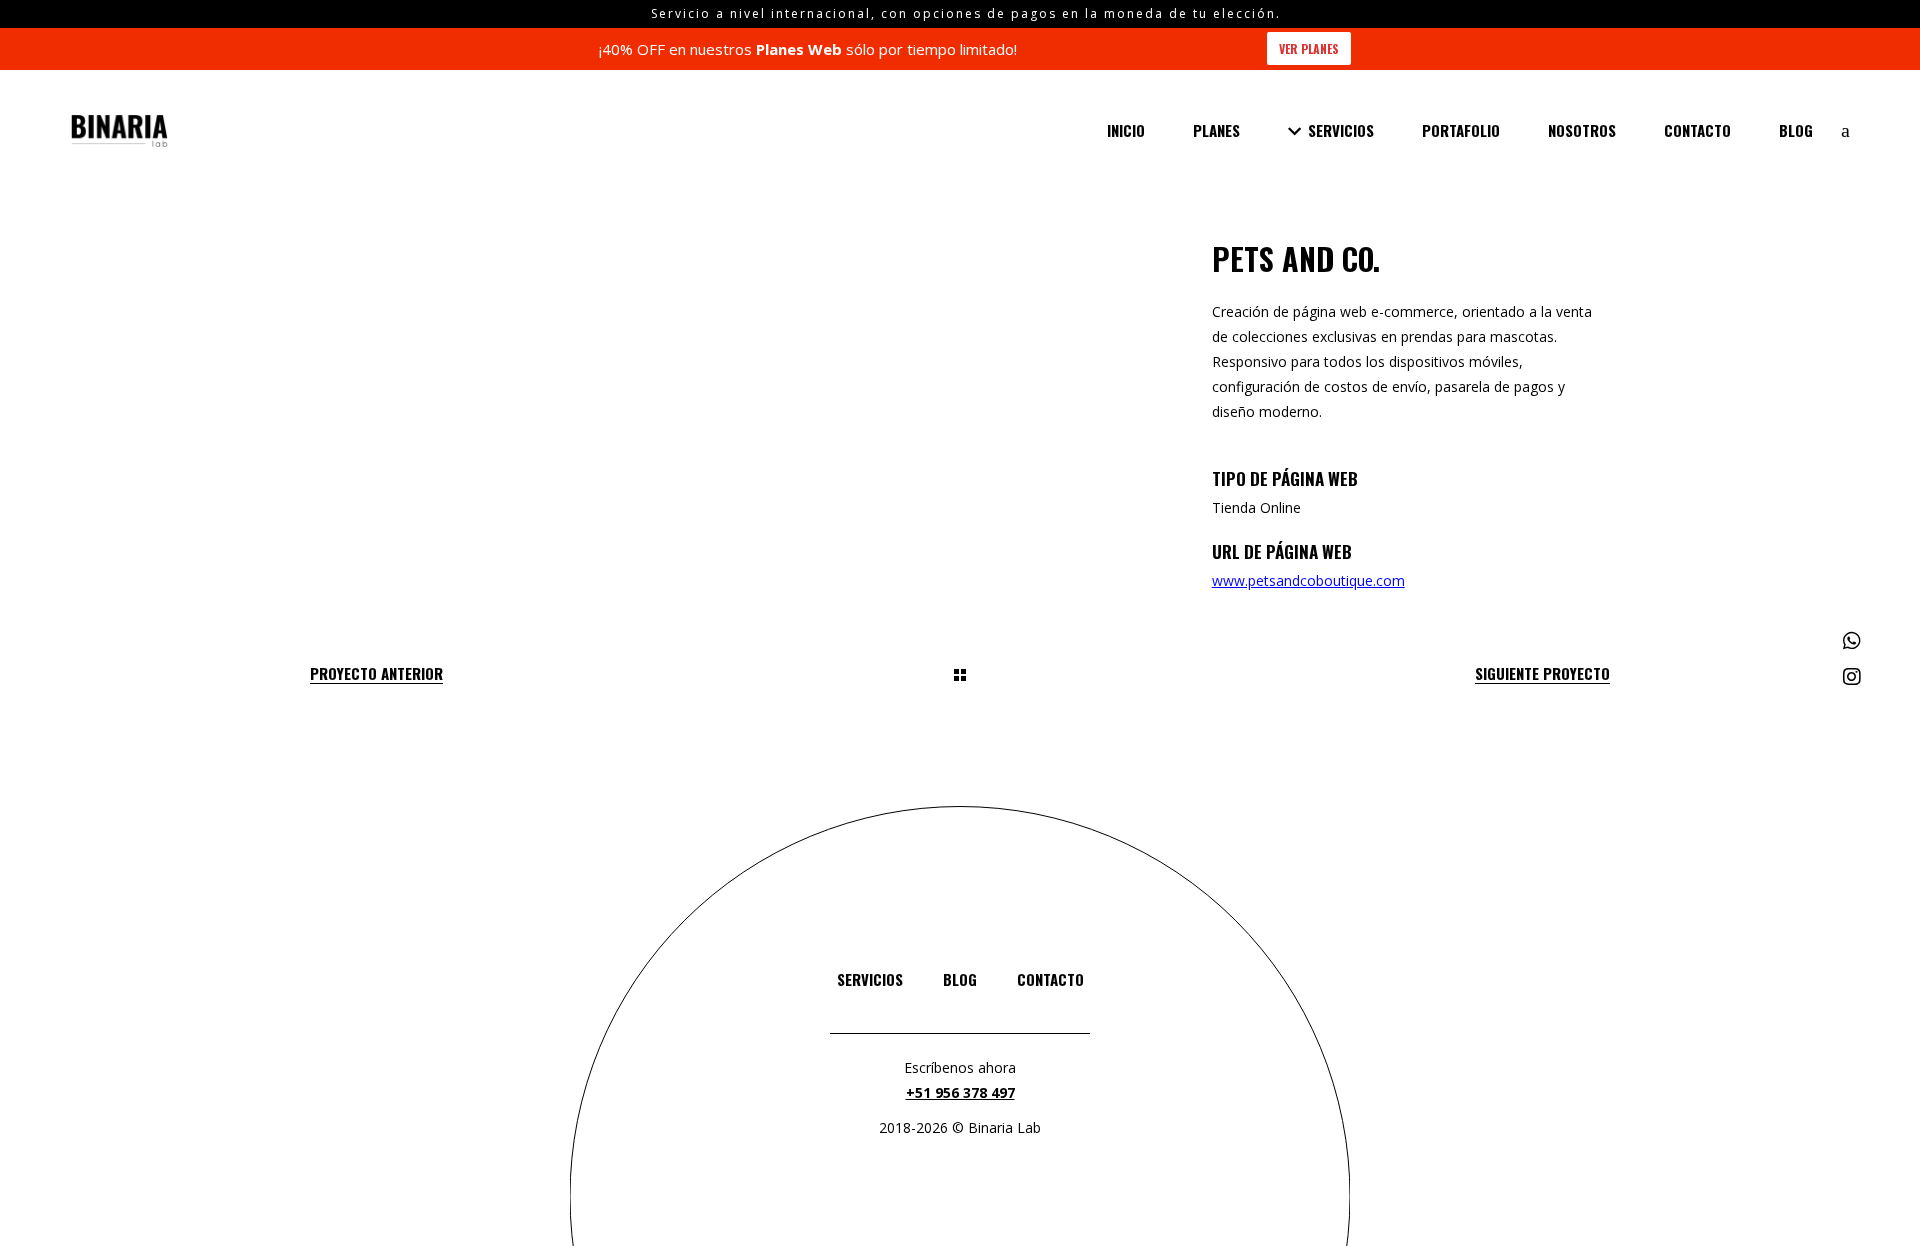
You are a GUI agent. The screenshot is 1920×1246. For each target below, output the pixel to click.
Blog (960, 979)
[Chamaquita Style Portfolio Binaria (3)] (957, 254)
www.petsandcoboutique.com (1308, 580)
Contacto (1050, 979)
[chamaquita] (519, 254)
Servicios (870, 979)
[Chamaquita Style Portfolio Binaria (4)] (519, 299)
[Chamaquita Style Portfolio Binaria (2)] (519, 344)
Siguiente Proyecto (1542, 673)
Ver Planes (1309, 48)
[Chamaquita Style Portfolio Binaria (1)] (957, 299)
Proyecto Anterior (376, 673)
